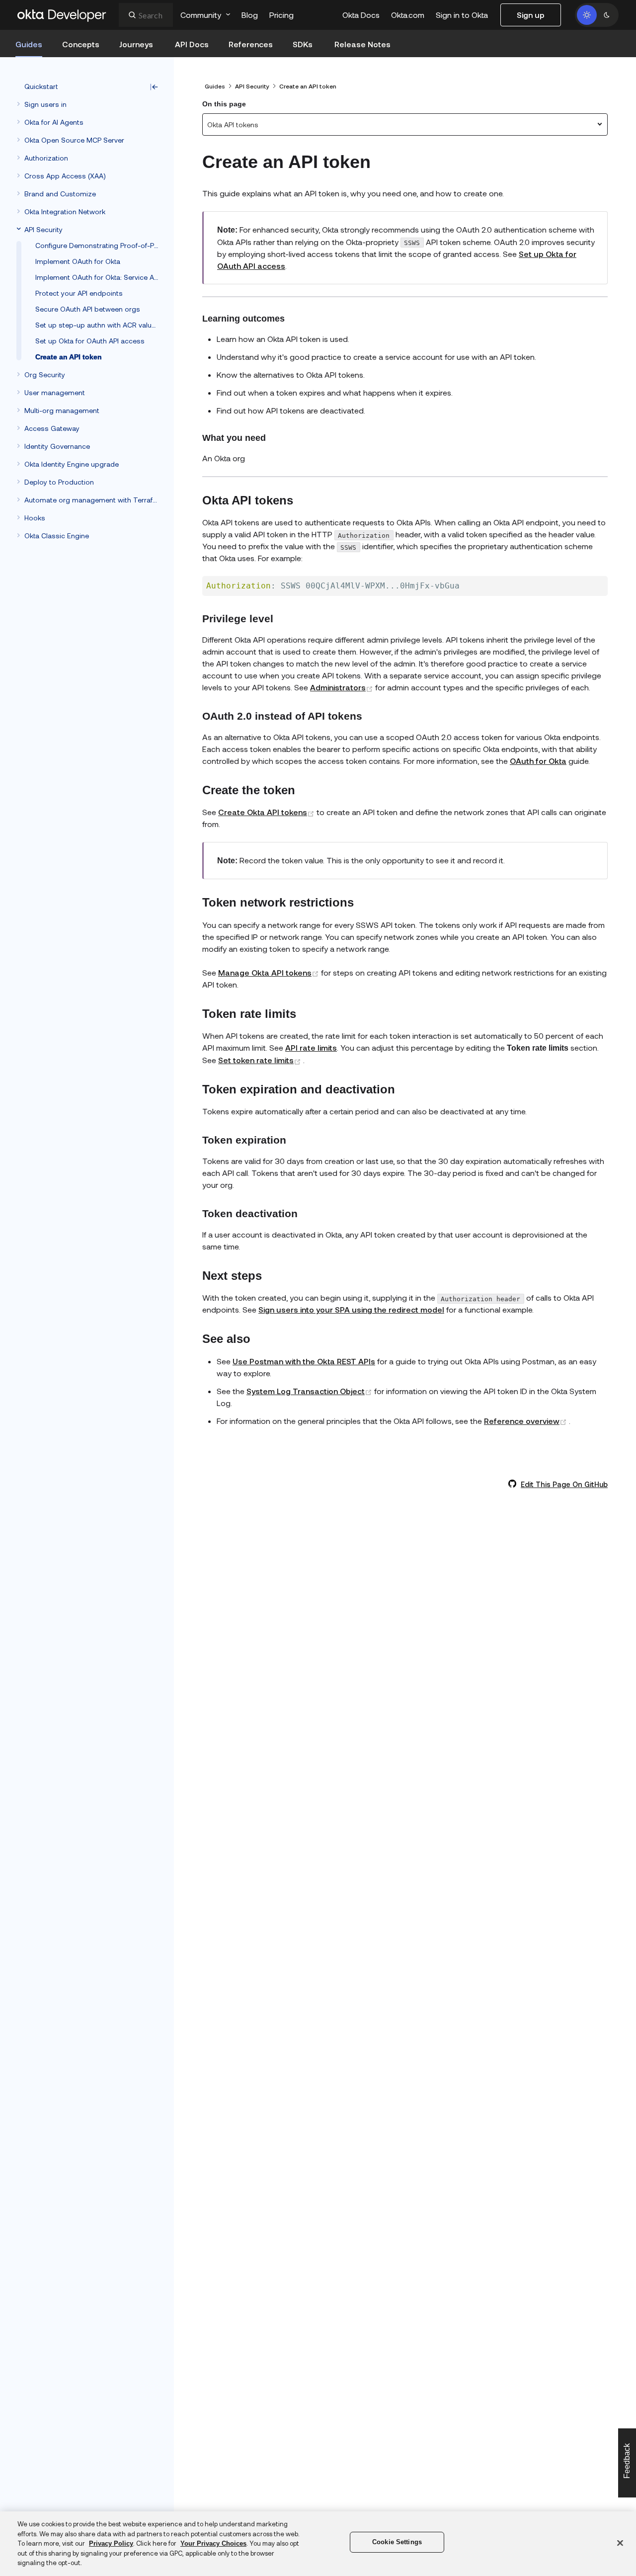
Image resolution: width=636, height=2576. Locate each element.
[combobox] (146, 15)
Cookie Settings (397, 2542)
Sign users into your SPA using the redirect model (351, 1309)
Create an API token (308, 86)
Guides (215, 86)
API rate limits (311, 1047)
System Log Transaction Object (310, 1391)
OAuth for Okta (538, 761)
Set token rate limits (261, 1060)
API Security (252, 86)
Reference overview (526, 1421)
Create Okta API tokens (267, 812)
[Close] (620, 2543)
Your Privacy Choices (213, 2543)
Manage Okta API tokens (270, 972)
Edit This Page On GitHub (564, 1484)
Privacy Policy (111, 2543)
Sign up (531, 15)
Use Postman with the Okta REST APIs (304, 1361)
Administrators (343, 687)
